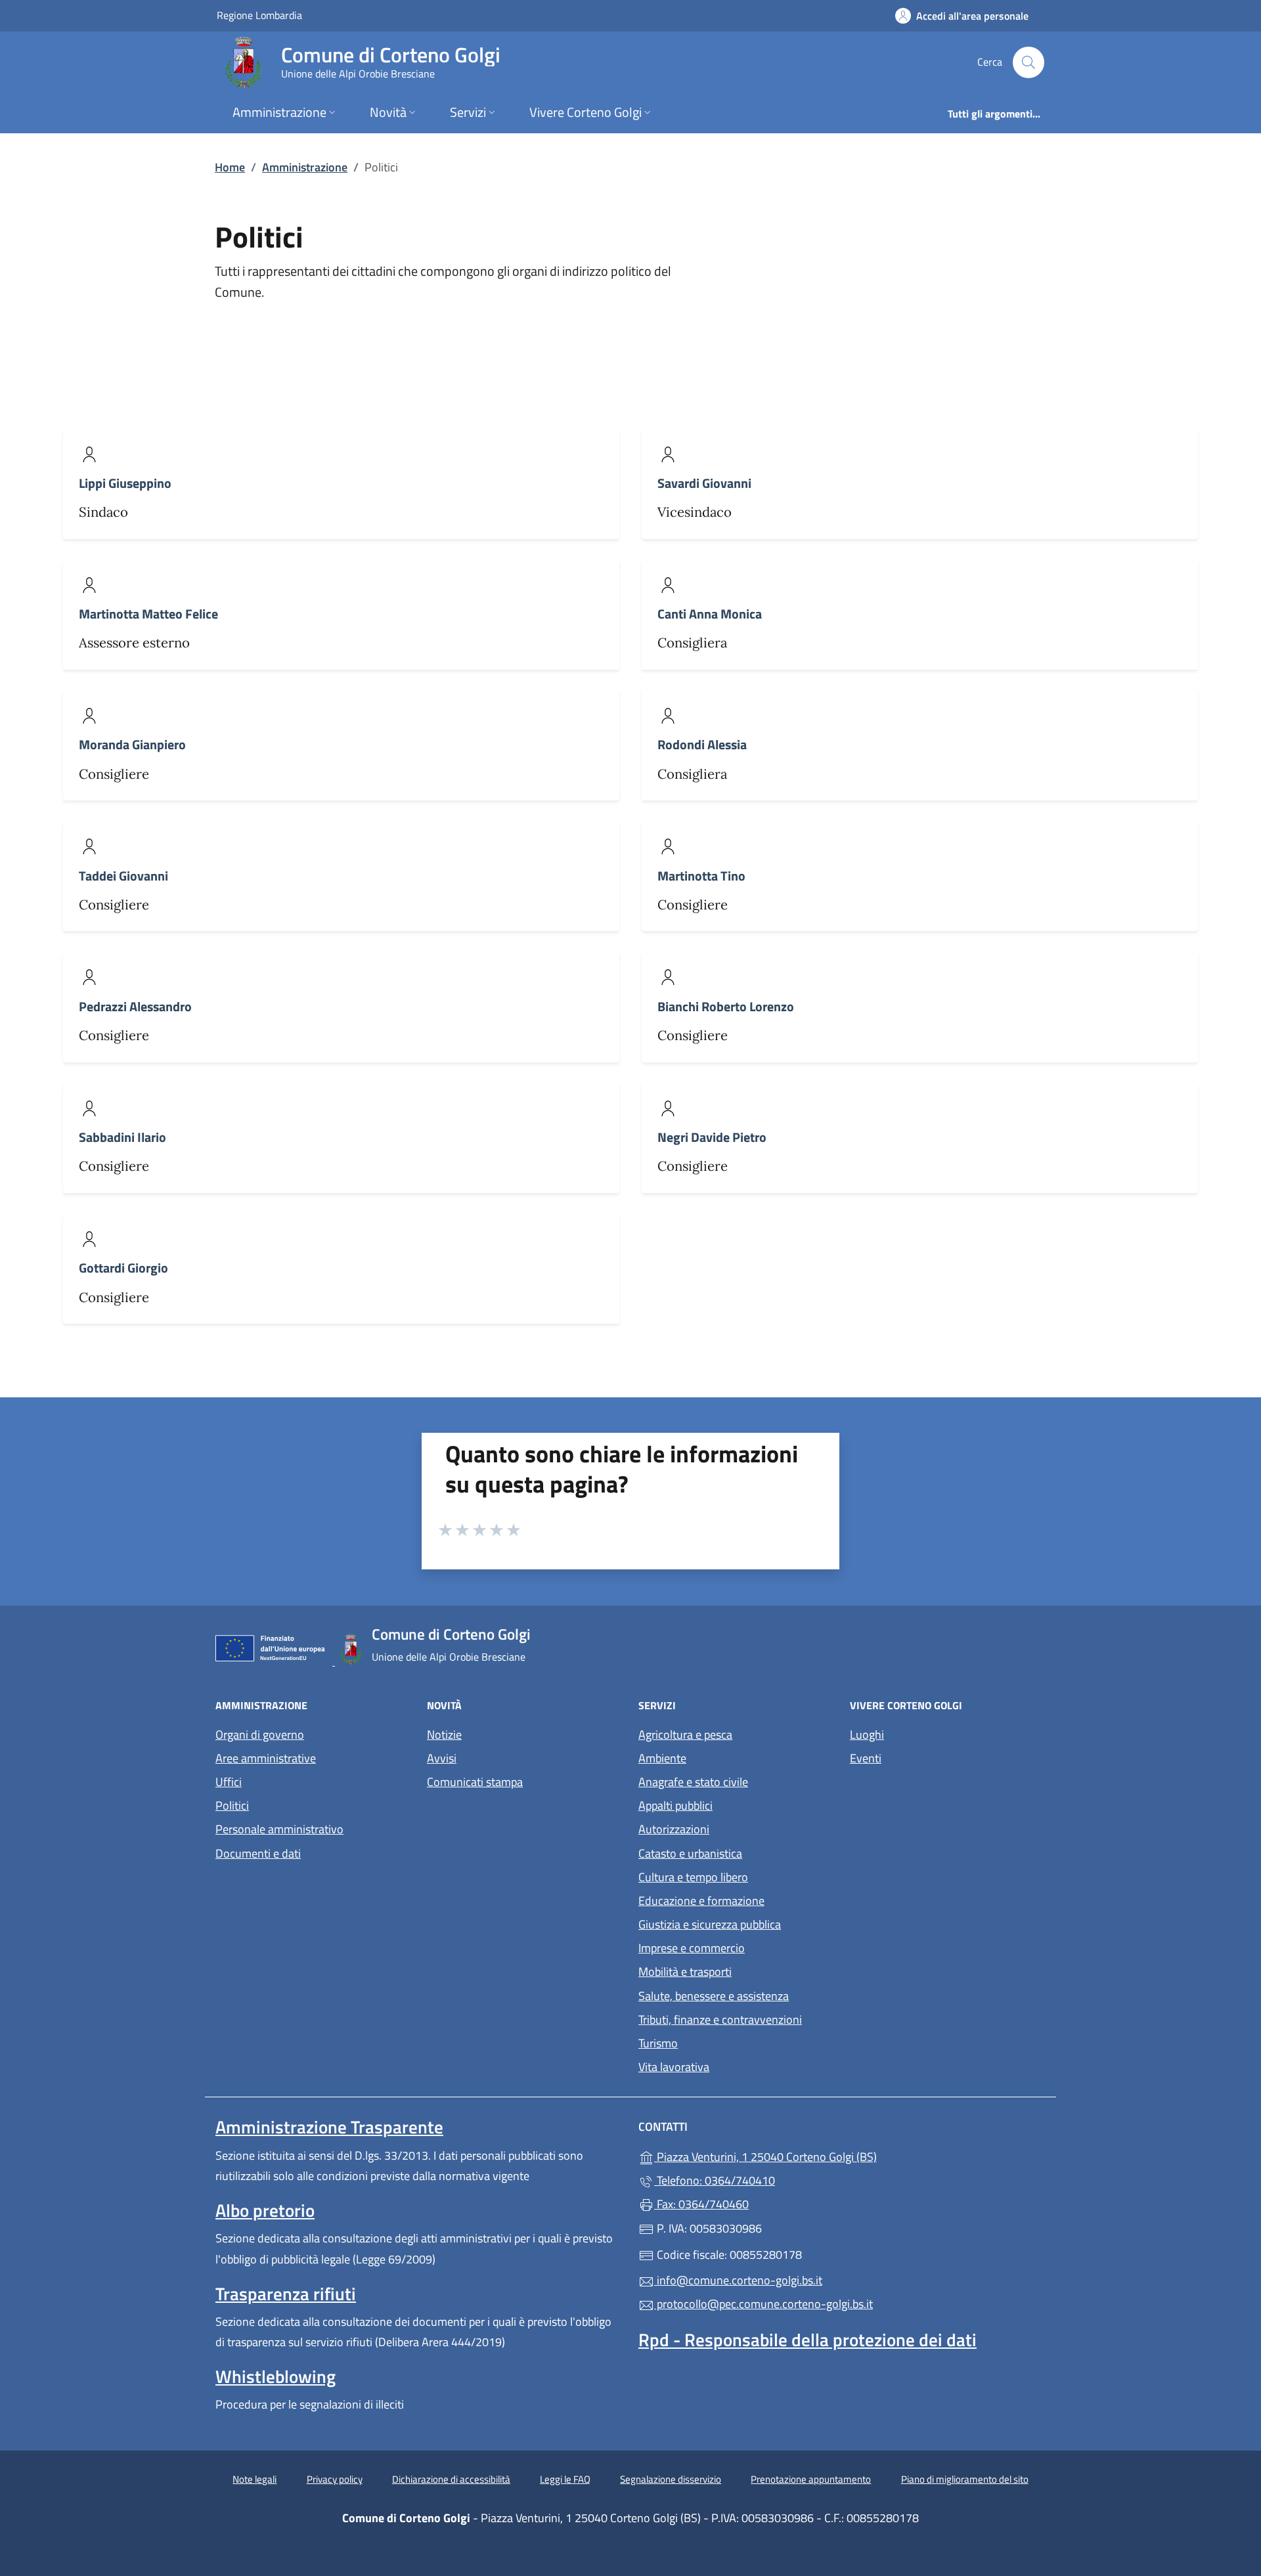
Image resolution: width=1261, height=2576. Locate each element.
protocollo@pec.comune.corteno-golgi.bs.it (763, 2304)
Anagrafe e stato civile (693, 1782)
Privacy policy (335, 2479)
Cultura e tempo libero (693, 1877)
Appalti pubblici (675, 1805)
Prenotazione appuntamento (811, 2479)
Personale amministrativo (279, 1829)
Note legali (254, 2479)
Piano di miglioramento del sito (965, 2479)
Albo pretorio (265, 2210)
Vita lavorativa (674, 2067)
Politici (232, 1805)
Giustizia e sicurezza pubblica (710, 1924)
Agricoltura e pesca (685, 1735)
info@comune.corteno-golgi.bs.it (738, 2280)
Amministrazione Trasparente (329, 2127)
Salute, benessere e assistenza (714, 1996)
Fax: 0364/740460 (701, 2204)
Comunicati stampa (475, 1782)
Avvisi (442, 1758)
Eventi (866, 1758)
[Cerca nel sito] (1029, 62)
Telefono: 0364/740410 (715, 2180)
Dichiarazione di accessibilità (451, 2479)
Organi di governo (260, 1735)
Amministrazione (305, 167)
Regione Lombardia (259, 15)
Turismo (658, 2043)
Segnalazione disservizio (671, 2479)
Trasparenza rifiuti (286, 2294)
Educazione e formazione (701, 1901)
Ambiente (662, 1758)
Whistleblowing (276, 2376)
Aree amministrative (266, 1758)
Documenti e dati (258, 1853)
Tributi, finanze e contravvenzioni (720, 2019)
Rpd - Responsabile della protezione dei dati (807, 2340)
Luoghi (867, 1735)
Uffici (229, 1782)
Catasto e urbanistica (690, 1853)
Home (230, 167)
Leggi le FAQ (565, 2479)
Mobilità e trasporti (685, 1972)
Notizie (444, 1735)
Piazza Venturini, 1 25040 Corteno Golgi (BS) (826, 2155)
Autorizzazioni (674, 1829)
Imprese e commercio (692, 1948)
